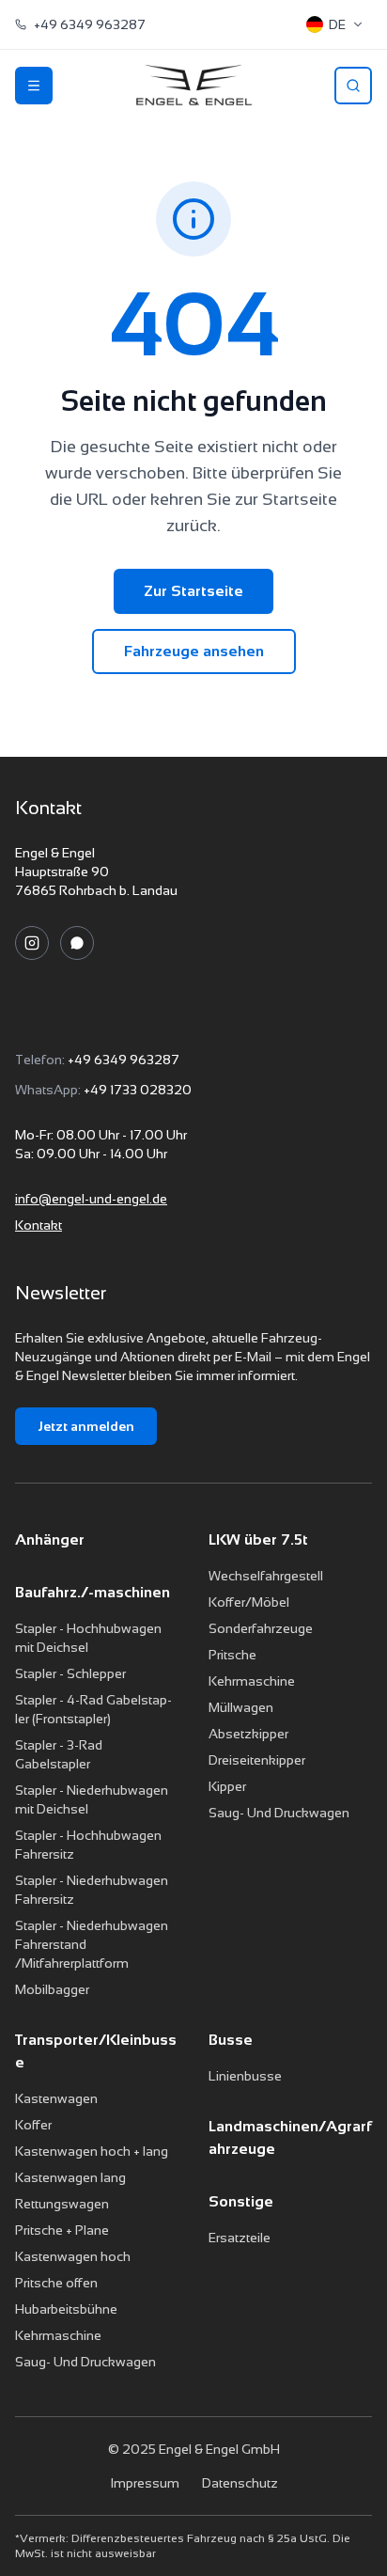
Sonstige (241, 2201)
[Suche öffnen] (353, 86)
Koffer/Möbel (249, 1602)
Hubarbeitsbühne (66, 2309)
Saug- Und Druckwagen (279, 1813)
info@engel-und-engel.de (91, 1199)
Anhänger (50, 1539)
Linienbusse (245, 2076)
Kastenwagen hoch (73, 2256)
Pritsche (232, 1655)
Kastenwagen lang (70, 2177)
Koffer (33, 2125)
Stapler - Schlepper (70, 1673)
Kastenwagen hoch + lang (92, 2151)
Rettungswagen (62, 2204)
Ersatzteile (240, 2238)
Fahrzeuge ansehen (194, 651)
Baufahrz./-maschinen (93, 1592)
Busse (231, 2040)
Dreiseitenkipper (257, 1760)
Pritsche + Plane (62, 2230)
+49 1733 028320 (138, 1090)
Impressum (145, 2483)
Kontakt (39, 1225)
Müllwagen (241, 1707)
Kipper (227, 1786)
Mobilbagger (52, 1989)
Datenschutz (240, 2483)
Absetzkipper (248, 1734)
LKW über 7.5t (258, 1539)
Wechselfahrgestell (266, 1576)
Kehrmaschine (252, 1681)
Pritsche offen (56, 2283)
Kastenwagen (56, 2098)
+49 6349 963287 (124, 1060)
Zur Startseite (193, 591)
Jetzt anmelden (86, 1426)
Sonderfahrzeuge (261, 1628)
